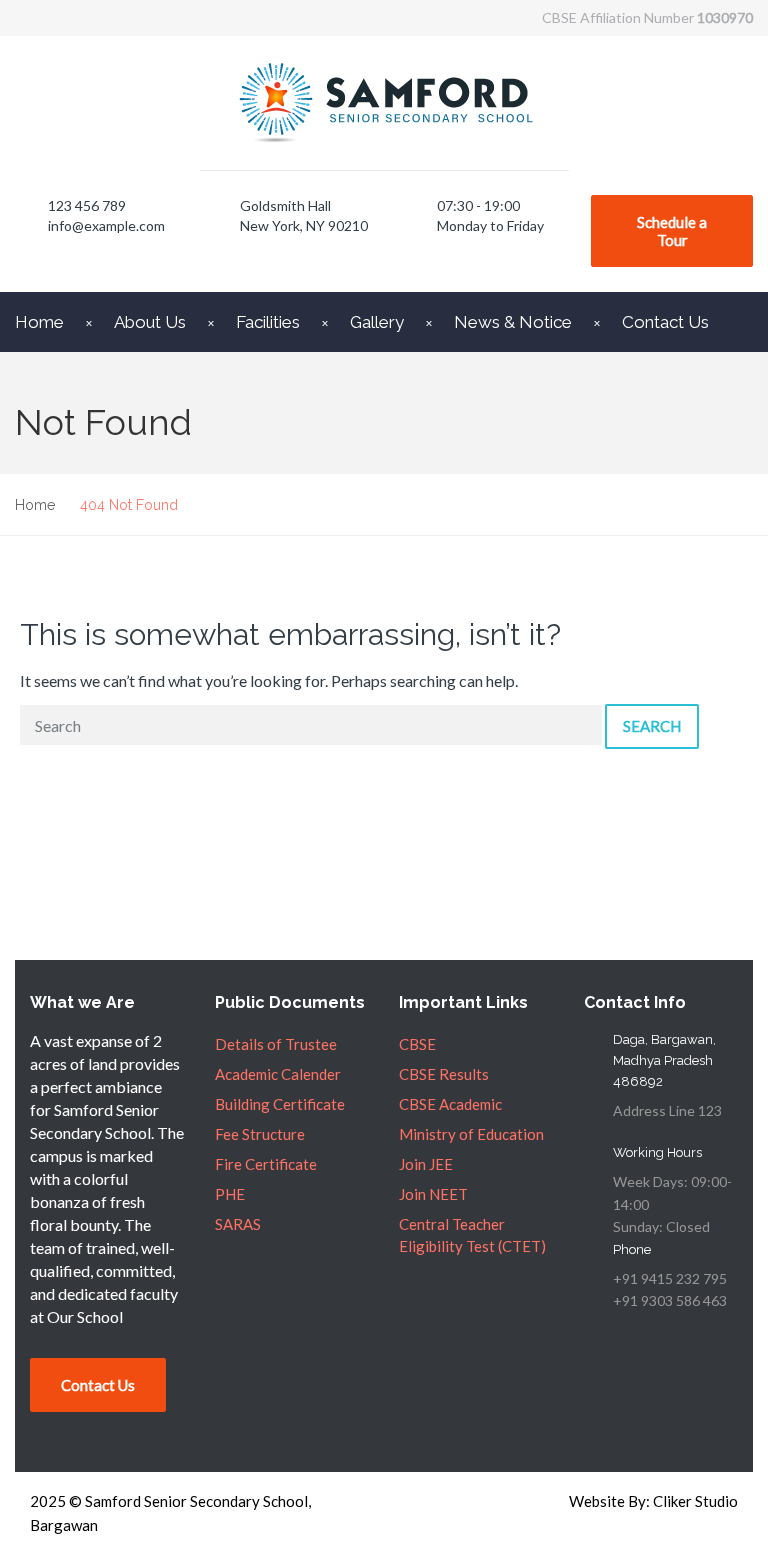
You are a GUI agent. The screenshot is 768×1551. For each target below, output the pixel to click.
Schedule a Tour (672, 231)
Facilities (268, 322)
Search (652, 726)
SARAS (238, 1224)
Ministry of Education (471, 1134)
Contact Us (665, 322)
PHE (230, 1194)
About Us (150, 322)
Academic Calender (278, 1074)
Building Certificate (280, 1104)
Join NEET (433, 1194)
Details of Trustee (276, 1044)
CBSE (417, 1044)
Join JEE (426, 1164)
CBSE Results (444, 1074)
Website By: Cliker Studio (653, 1501)
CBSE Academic (450, 1104)
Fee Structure (260, 1134)
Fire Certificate (266, 1164)
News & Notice (513, 322)
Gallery (377, 322)
